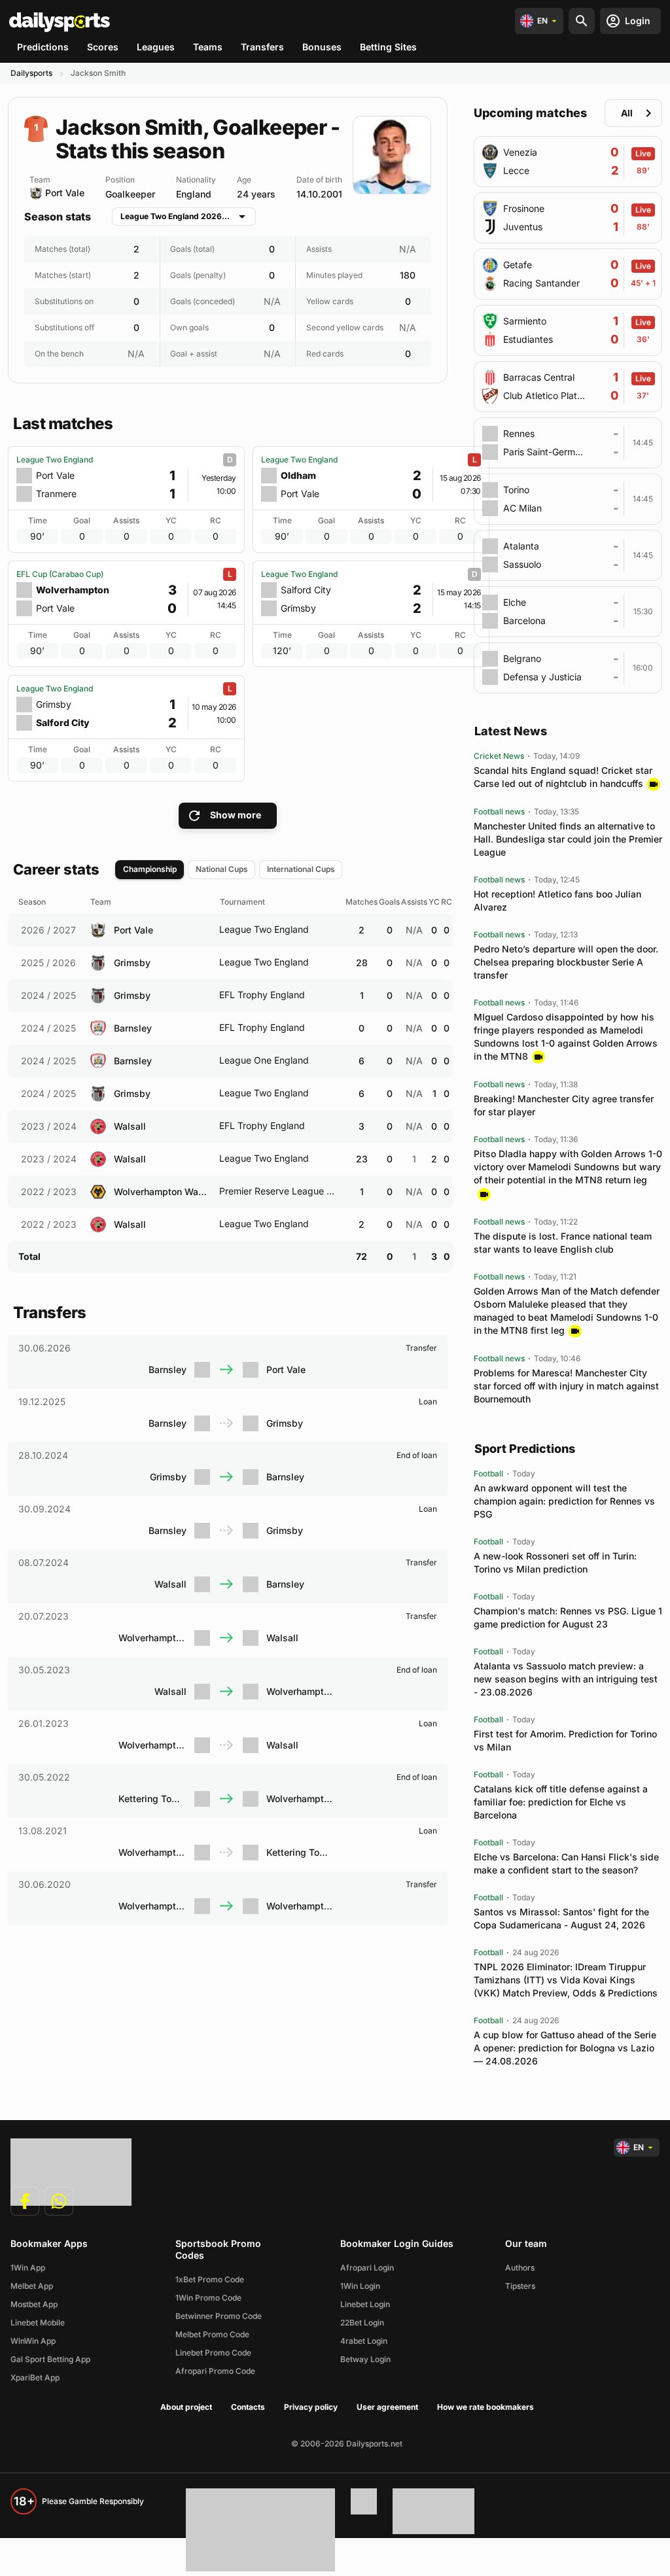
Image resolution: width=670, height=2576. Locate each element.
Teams (208, 47)
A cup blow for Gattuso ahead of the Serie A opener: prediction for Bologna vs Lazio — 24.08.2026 (565, 2048)
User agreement (387, 2407)
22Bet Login (362, 2323)
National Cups (222, 869)
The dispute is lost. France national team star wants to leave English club (563, 1243)
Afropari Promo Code (215, 2371)
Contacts (248, 2407)
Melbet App (32, 2286)
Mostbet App (34, 2304)
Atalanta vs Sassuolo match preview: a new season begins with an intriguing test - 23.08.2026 (566, 1679)
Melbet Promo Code (212, 2334)
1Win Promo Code (208, 2298)
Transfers (262, 47)
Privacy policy (311, 2407)
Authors (520, 2268)
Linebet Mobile (38, 2323)
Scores (103, 47)
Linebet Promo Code (213, 2353)
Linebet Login (365, 2304)
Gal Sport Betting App (50, 2359)
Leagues (156, 47)
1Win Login (360, 2286)
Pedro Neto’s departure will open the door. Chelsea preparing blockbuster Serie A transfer (566, 962)
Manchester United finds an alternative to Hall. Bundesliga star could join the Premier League (568, 839)
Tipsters (520, 2286)
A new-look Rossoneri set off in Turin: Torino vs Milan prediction (555, 1562)
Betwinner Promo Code (219, 2316)
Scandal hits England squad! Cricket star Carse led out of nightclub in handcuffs (563, 777)
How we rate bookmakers (485, 2407)
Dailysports (31, 73)
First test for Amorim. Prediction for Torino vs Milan (565, 1740)
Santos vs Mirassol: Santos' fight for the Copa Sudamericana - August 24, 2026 (561, 1918)
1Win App (28, 2268)
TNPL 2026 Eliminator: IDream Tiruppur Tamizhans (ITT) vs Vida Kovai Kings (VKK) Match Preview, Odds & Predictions (566, 1980)
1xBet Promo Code (210, 2279)
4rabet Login (364, 2341)
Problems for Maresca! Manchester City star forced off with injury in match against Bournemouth (566, 1386)
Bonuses (322, 47)
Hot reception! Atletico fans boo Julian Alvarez (557, 900)
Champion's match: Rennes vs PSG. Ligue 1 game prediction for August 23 (568, 1617)
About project (186, 2407)
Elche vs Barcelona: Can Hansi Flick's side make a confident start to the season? (566, 1863)
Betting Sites (388, 47)
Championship (150, 869)
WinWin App (33, 2341)
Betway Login (365, 2359)
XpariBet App (35, 2377)
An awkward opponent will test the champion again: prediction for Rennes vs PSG (564, 1501)
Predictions (43, 47)
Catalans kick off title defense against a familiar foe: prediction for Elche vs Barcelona (561, 1802)
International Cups (301, 869)
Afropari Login (367, 2268)
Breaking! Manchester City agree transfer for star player (564, 1105)
